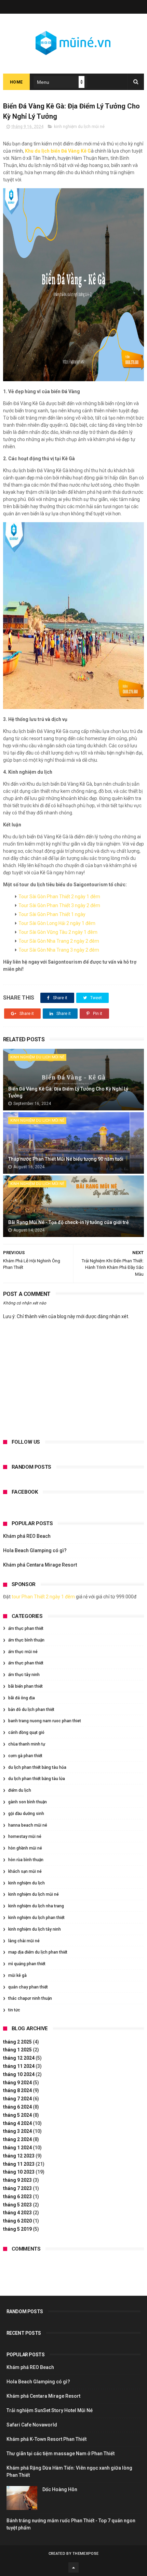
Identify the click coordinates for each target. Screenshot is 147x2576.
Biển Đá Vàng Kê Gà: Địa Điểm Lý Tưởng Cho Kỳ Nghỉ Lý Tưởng (68, 1092)
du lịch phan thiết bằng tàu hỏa (37, 1767)
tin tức (14, 2010)
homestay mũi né (25, 1837)
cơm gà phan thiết (25, 1756)
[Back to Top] (73, 2567)
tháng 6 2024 (17, 2107)
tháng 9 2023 (17, 2180)
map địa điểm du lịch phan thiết (38, 1952)
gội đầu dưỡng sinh (26, 1814)
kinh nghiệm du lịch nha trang (36, 1906)
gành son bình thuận (28, 1802)
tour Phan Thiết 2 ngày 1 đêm (43, 1597)
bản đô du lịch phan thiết (31, 1710)
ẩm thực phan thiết (26, 1628)
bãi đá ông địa (22, 1698)
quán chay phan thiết (28, 1987)
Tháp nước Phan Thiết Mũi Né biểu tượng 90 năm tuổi (66, 1159)
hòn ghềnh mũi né (25, 1848)
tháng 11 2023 (19, 2164)
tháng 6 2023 (17, 2197)
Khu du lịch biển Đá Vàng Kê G (58, 151)
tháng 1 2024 (17, 2148)
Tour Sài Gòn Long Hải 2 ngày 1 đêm (57, 923)
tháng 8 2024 (17, 2090)
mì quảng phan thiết (27, 1964)
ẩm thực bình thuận (26, 1640)
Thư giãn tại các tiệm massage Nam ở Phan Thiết (61, 2453)
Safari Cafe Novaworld (32, 2425)
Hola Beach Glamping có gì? (35, 1550)
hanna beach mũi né (28, 1825)
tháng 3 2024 (17, 2131)
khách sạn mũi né (25, 1871)
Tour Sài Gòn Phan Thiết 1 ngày (52, 914)
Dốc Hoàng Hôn (60, 2489)
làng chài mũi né (24, 1941)
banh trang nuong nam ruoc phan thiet (45, 1721)
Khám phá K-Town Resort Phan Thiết (46, 2439)
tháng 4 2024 (17, 2123)
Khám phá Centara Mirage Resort (40, 1565)
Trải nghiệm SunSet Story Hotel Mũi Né (50, 2410)
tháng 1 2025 (17, 2050)
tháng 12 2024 (19, 2058)
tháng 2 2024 (17, 2139)
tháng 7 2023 (17, 2188)
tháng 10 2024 (19, 2074)
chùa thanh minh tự (27, 1744)
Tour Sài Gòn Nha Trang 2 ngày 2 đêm (59, 941)
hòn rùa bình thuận (26, 1860)
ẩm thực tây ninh (24, 1675)
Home (16, 82)
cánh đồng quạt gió (26, 1733)
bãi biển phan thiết (25, 1686)
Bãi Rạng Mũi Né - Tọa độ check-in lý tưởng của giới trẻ (69, 1222)
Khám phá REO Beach (27, 1536)
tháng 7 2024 (17, 2099)
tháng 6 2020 (17, 2221)
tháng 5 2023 (17, 2205)
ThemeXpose (85, 2554)
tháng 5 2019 (17, 2229)
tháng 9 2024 (17, 2083)
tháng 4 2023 (17, 2213)
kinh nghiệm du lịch (26, 1883)
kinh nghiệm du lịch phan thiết (36, 1918)
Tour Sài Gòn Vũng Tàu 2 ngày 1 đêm (58, 932)
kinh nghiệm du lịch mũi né (79, 127)
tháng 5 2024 (17, 2115)
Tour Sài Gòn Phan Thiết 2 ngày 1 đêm (59, 897)
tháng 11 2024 (19, 2066)
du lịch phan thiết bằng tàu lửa (37, 1779)
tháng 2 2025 (17, 2042)
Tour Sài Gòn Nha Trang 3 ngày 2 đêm (59, 950)
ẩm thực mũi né (23, 1652)
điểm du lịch (20, 1790)
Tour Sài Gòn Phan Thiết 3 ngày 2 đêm (59, 905)
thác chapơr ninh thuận (30, 1998)
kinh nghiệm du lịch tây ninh (35, 1929)
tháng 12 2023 (19, 2156)
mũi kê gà (17, 1975)
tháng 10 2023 (19, 2172)
